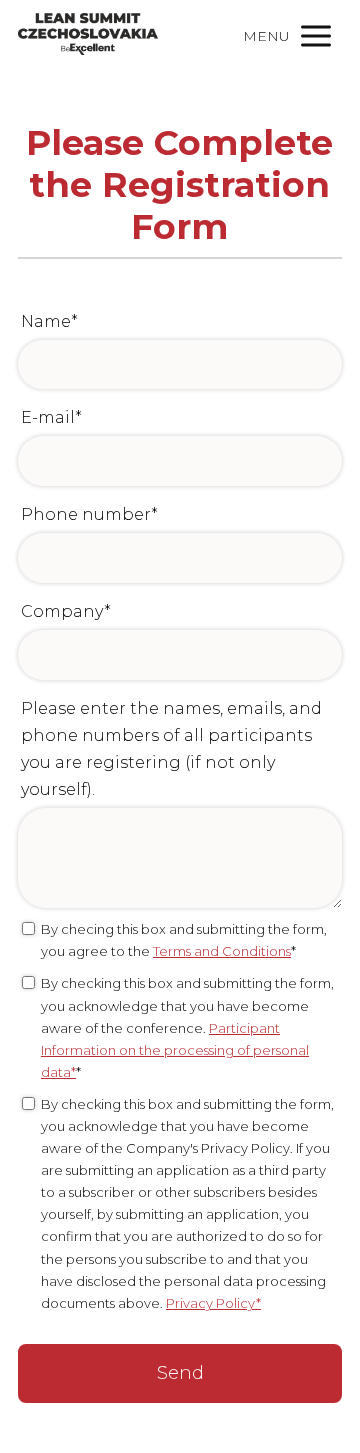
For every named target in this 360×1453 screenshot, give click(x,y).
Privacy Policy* (213, 1303)
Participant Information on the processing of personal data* (175, 1050)
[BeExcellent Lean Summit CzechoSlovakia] (88, 36)
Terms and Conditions (222, 951)
